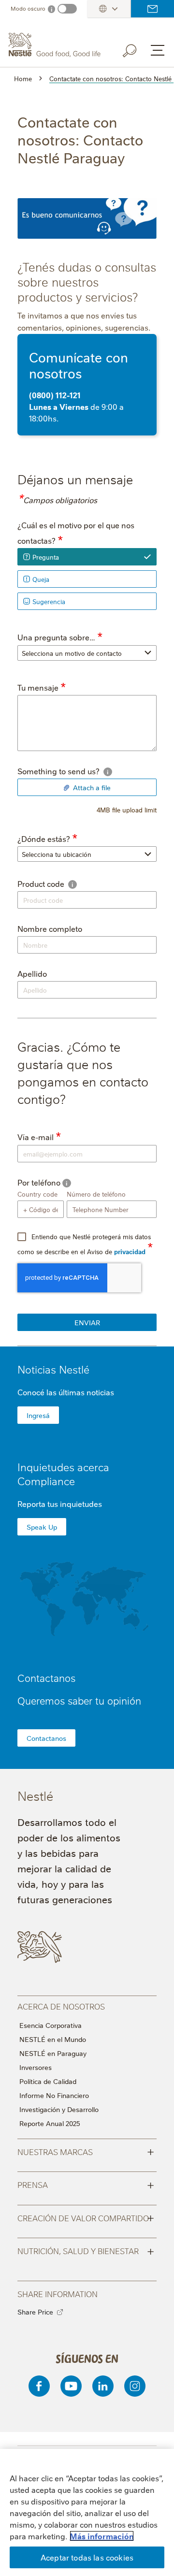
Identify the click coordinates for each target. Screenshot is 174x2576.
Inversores (36, 2067)
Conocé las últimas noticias (66, 1392)
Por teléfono (58, 1182)
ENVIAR (87, 1322)
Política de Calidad (48, 2081)
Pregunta (46, 557)
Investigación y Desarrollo (59, 2109)
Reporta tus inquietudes (60, 1504)
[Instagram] (135, 2386)
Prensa (86, 2184)
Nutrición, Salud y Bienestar (86, 2250)
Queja (41, 579)
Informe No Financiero (54, 2095)
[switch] (67, 9)
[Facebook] (39, 2386)
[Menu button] (158, 50)
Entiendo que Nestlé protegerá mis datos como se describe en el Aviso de (84, 1244)
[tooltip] (108, 772)
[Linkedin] (103, 2386)
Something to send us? (78, 771)
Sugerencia (49, 601)
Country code (37, 1194)
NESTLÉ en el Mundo (53, 2039)
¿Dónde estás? (44, 839)
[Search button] (136, 49)
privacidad (130, 1251)
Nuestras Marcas (86, 2151)
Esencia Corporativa (51, 2025)
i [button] (108, 772)
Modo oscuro (28, 8)
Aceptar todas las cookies (87, 2557)
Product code (58, 883)
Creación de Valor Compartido (86, 2217)
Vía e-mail (36, 1137)
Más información (102, 2536)
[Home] (56, 45)
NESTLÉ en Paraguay (53, 2053)
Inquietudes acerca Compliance (63, 1474)
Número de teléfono (96, 1194)
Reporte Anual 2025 (50, 2123)
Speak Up (42, 1527)
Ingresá (38, 1415)
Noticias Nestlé (53, 1369)
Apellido (32, 973)
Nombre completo (50, 928)
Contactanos (46, 1738)
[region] (87, 2512)
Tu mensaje (38, 687)
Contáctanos (152, 9)
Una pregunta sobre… (56, 637)
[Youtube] (71, 2386)
